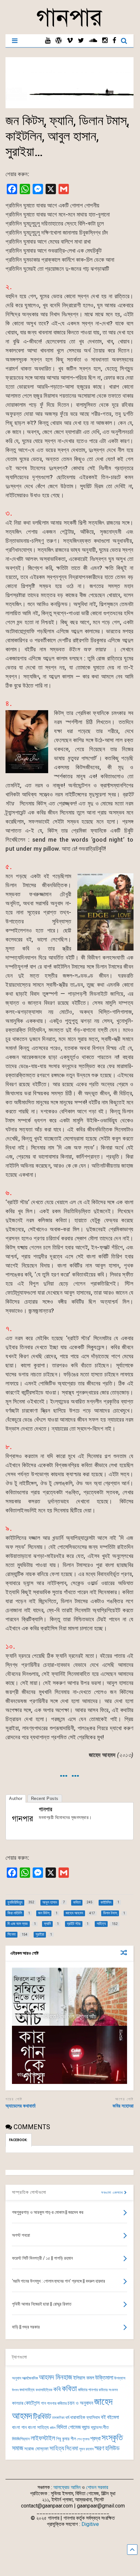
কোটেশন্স (32, 2403)
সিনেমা (72, 2448)
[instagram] (105, 41)
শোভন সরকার (97, 2487)
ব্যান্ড (86, 2427)
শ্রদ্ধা (95, 2439)
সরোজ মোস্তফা (36, 2449)
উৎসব (15, 2390)
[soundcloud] (93, 41)
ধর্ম (67, 2417)
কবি (57, 2389)
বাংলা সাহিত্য (38, 2427)
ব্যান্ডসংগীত (100, 2427)
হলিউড (112, 2448)
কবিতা (69, 2389)
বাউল (53, 2428)
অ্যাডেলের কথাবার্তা (21, 2106)
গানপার (45, 1809)
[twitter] (81, 41)
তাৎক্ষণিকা (58, 2418)
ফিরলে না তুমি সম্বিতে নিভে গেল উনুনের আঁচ (57, 2016)
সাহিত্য (57, 2448)
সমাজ (18, 2448)
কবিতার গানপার (88, 2390)
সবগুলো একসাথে (113, 2193)
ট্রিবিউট (42, 2417)
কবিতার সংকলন (108, 2390)
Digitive (90, 2524)
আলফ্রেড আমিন (67, 2487)
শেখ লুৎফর (83, 2439)
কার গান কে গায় (31, 2074)
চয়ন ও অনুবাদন (80, 2403)
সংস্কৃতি (112, 2437)
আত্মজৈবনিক (30, 2378)
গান (43, 2403)
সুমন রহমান (86, 2449)
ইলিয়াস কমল (84, 2378)
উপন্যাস (120, 2378)
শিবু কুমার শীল (66, 2439)
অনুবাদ (16, 2378)
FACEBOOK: (19, 2140)
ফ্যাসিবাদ (93, 2417)
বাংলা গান (19, 2427)
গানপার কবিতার (57, 2403)
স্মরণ (99, 2448)
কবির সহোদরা (123, 2106)
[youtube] (48, 41)
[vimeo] (70, 41)
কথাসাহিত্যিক (44, 2390)
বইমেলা (113, 2417)
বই (103, 2417)
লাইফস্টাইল (43, 2438)
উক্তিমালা (104, 2378)
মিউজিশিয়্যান (21, 2439)
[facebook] (114, 41)
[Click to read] (70, 1997)
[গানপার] (70, 26)
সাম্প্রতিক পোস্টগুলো (29, 2192)
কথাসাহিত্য (27, 2390)
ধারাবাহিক (78, 2417)
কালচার (18, 2403)
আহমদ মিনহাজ (55, 2377)
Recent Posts (45, 1798)
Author (16, 1798)
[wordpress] (59, 41)
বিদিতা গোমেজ (69, 2427)
